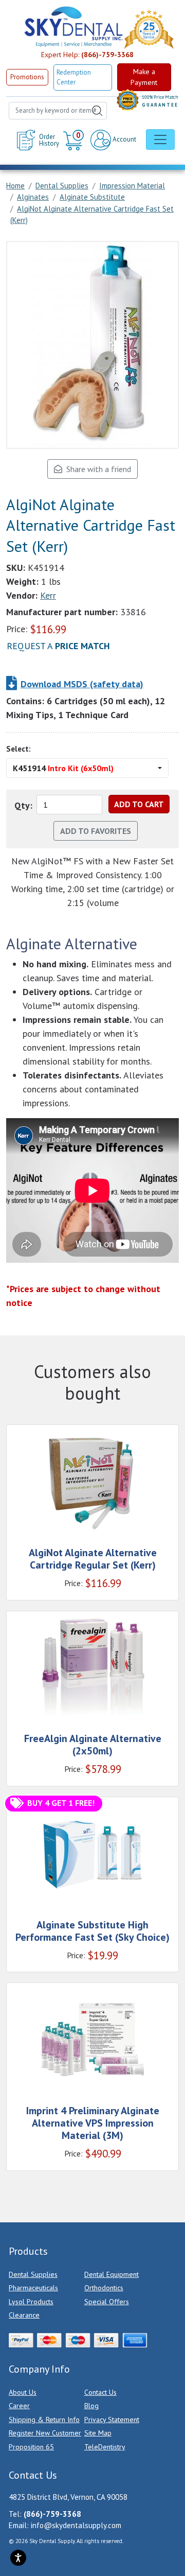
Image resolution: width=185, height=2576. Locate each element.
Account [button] (124, 139)
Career (19, 2406)
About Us (23, 2392)
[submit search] (97, 111)
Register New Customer (45, 2433)
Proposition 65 (31, 2447)
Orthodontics (104, 2288)
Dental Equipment (112, 2274)
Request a (58, 646)
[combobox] (58, 111)
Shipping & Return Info (44, 2420)
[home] (73, 27)
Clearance (24, 2315)
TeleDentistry (105, 2447)
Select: (18, 749)
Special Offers (107, 2302)
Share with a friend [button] (97, 469)
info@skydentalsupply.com (76, 2525)
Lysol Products (31, 2302)
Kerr (48, 595)
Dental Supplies (33, 2274)
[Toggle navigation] (160, 140)
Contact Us (100, 2392)
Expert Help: (87, 55)
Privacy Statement (112, 2420)
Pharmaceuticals (33, 2288)
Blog (91, 2406)
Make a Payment (144, 77)
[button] (75, 140)
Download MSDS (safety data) (82, 684)
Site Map (98, 2433)
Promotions (27, 77)
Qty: (23, 805)
